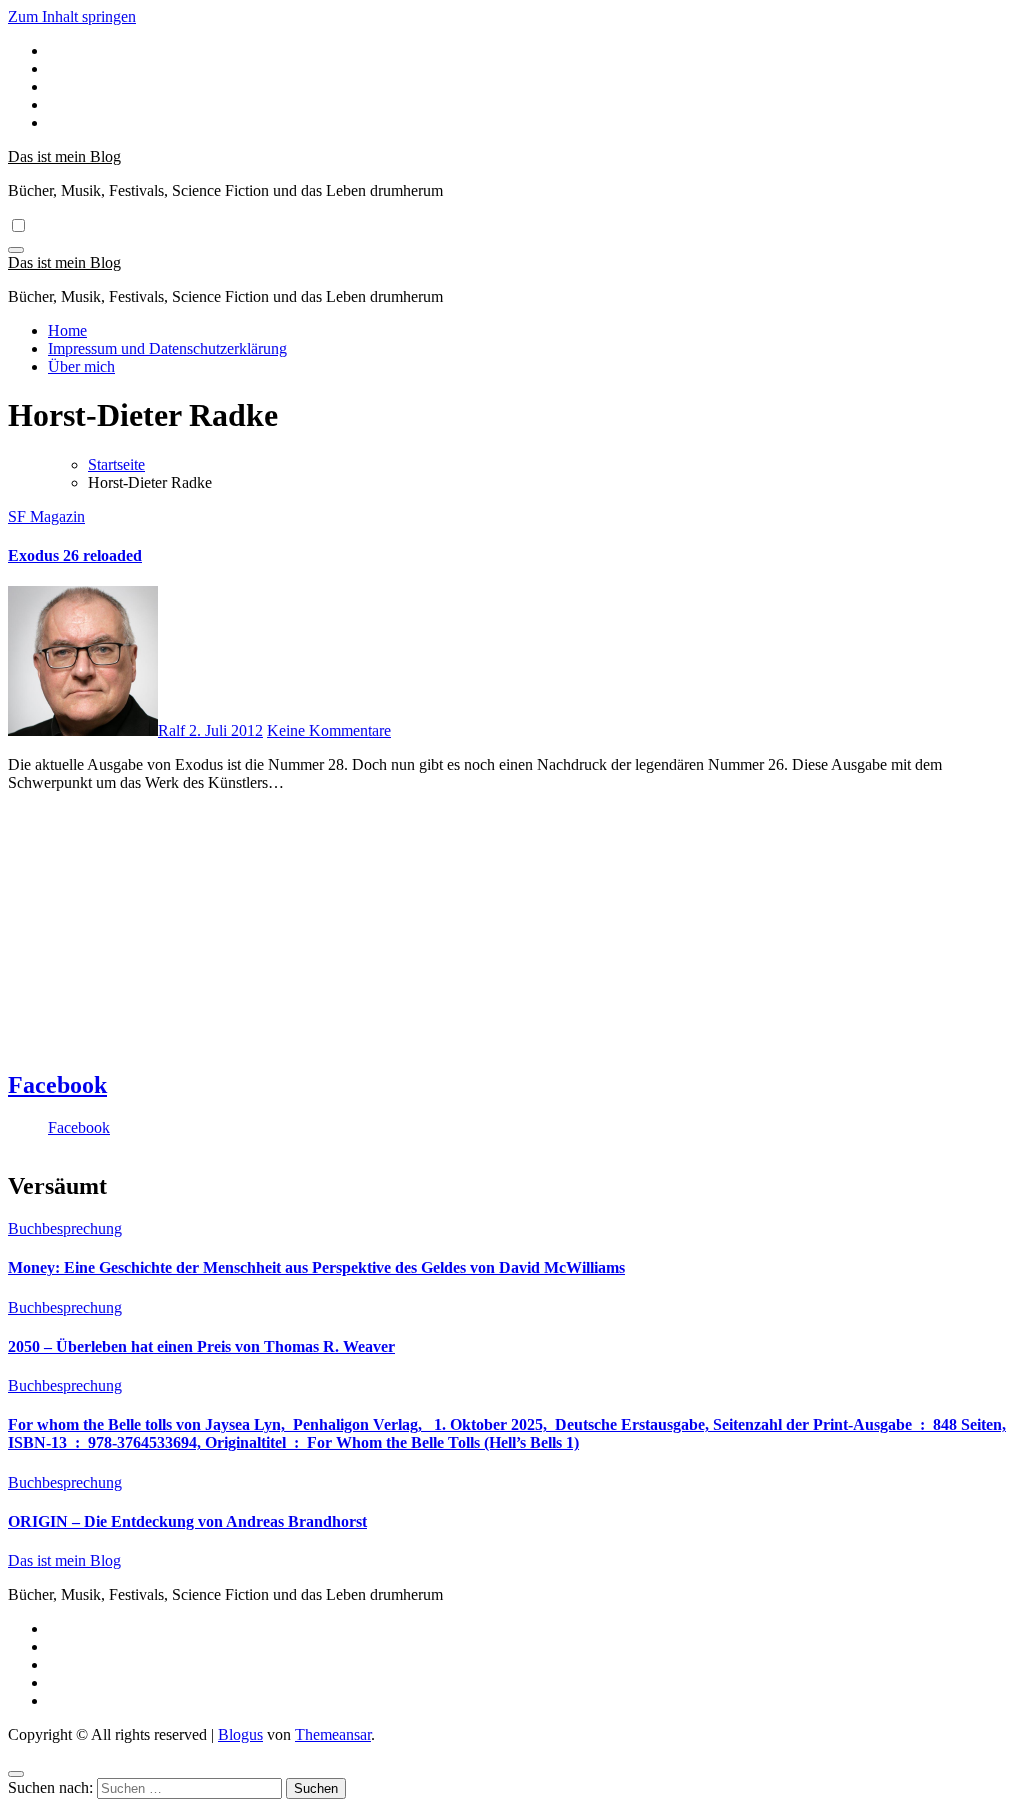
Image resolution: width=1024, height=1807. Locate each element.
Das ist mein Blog (64, 156)
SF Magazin (46, 516)
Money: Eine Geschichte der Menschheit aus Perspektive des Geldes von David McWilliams (316, 1267)
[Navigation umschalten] (16, 250)
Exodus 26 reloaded (75, 555)
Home (67, 330)
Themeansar (333, 1734)
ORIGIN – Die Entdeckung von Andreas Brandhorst (187, 1521)
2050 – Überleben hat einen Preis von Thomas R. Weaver (201, 1346)
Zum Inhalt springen (72, 16)
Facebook (57, 1085)
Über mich (81, 366)
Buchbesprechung (65, 1228)
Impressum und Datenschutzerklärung (167, 348)
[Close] (16, 1774)
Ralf (173, 730)
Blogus (240, 1734)
